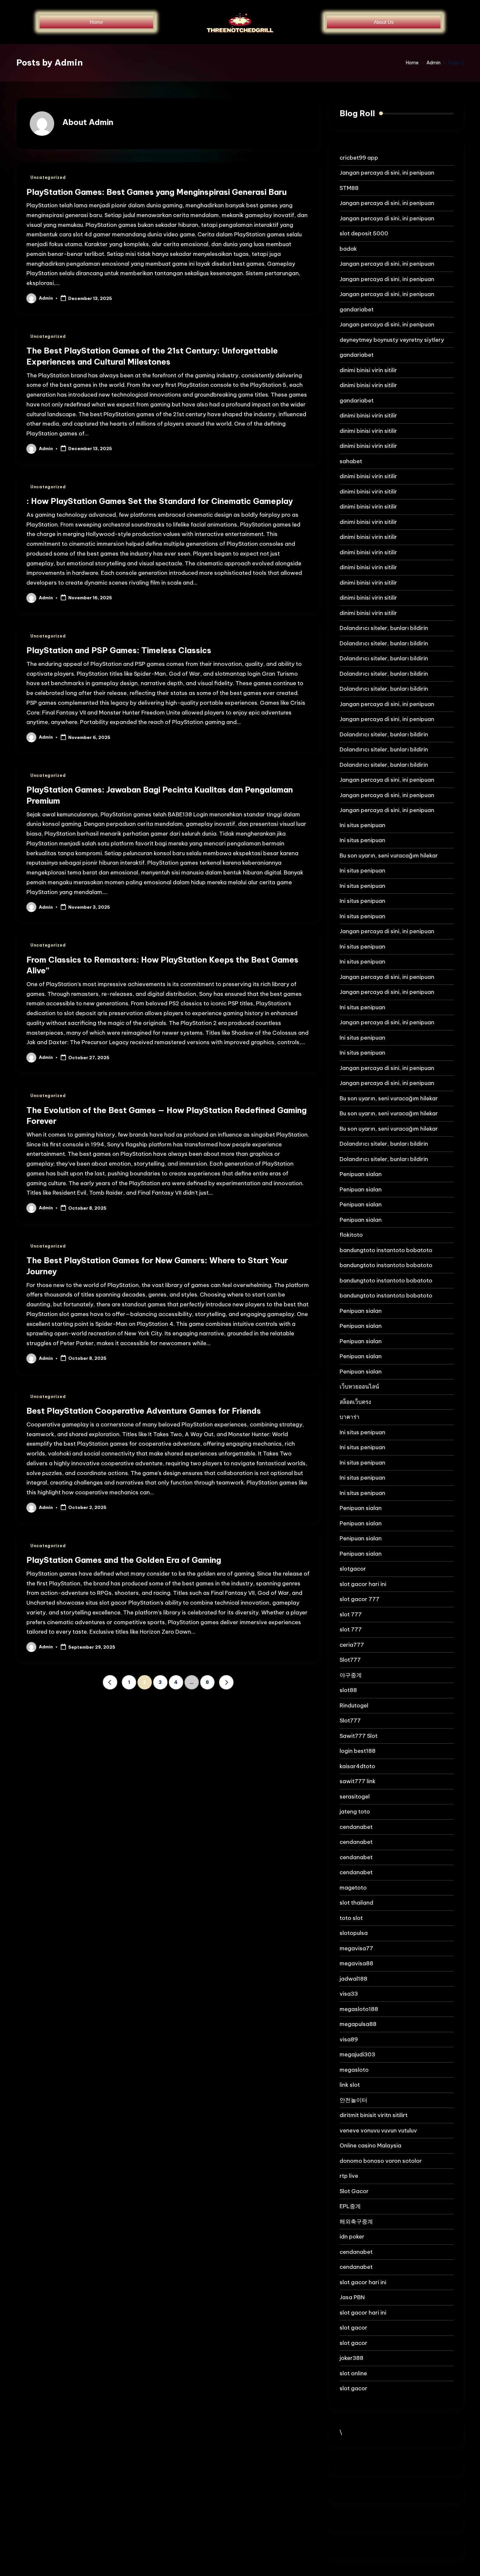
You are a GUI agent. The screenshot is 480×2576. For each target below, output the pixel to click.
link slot (350, 2085)
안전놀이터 (353, 2100)
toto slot (351, 1918)
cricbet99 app (359, 158)
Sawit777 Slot (359, 1736)
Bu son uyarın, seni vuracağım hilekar (389, 856)
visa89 (349, 2039)
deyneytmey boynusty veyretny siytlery (392, 340)
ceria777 (352, 1645)
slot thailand (356, 1903)
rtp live (349, 2176)
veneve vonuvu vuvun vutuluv (378, 2130)
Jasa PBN (352, 2297)
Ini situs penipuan (362, 825)
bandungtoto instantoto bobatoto (386, 1250)
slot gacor (353, 2328)
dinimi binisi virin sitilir (368, 370)
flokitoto (351, 1235)
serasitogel (355, 1797)
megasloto (354, 2070)
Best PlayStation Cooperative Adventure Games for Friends (144, 1411)
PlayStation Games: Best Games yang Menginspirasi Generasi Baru (157, 192)
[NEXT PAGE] (226, 1682)
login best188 (358, 1751)
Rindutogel (354, 1705)
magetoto (353, 1888)
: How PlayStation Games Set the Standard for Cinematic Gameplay (160, 501)
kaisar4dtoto (357, 1766)
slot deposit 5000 (364, 233)
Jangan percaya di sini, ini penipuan (387, 173)
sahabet (351, 461)
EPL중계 (350, 2206)
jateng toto (355, 1812)
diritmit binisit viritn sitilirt (374, 2115)
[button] (110, 1682)
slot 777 (351, 1614)
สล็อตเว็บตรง (355, 1402)
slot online (353, 2373)
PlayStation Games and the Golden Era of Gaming (124, 1560)
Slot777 (350, 1660)
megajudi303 (357, 2054)
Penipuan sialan (361, 1174)
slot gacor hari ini (363, 1584)
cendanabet (356, 1827)
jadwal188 (353, 1979)
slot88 (348, 1690)
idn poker (352, 2237)
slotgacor (353, 1569)
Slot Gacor (354, 2191)
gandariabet (357, 309)
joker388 (352, 2358)
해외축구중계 (356, 2222)
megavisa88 (356, 1963)
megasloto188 (359, 2009)
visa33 (349, 1994)
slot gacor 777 (360, 1599)
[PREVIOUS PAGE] (110, 1682)
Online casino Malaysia (370, 2145)
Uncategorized (48, 177)
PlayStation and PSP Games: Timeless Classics (119, 650)
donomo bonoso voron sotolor (381, 2161)
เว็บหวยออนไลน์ (359, 1387)
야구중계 (351, 1675)
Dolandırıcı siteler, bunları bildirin (384, 628)
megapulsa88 (358, 2024)
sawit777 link (358, 1781)
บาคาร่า (350, 1417)
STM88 (349, 188)
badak (348, 249)
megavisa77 (356, 1948)
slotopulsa (354, 1933)
